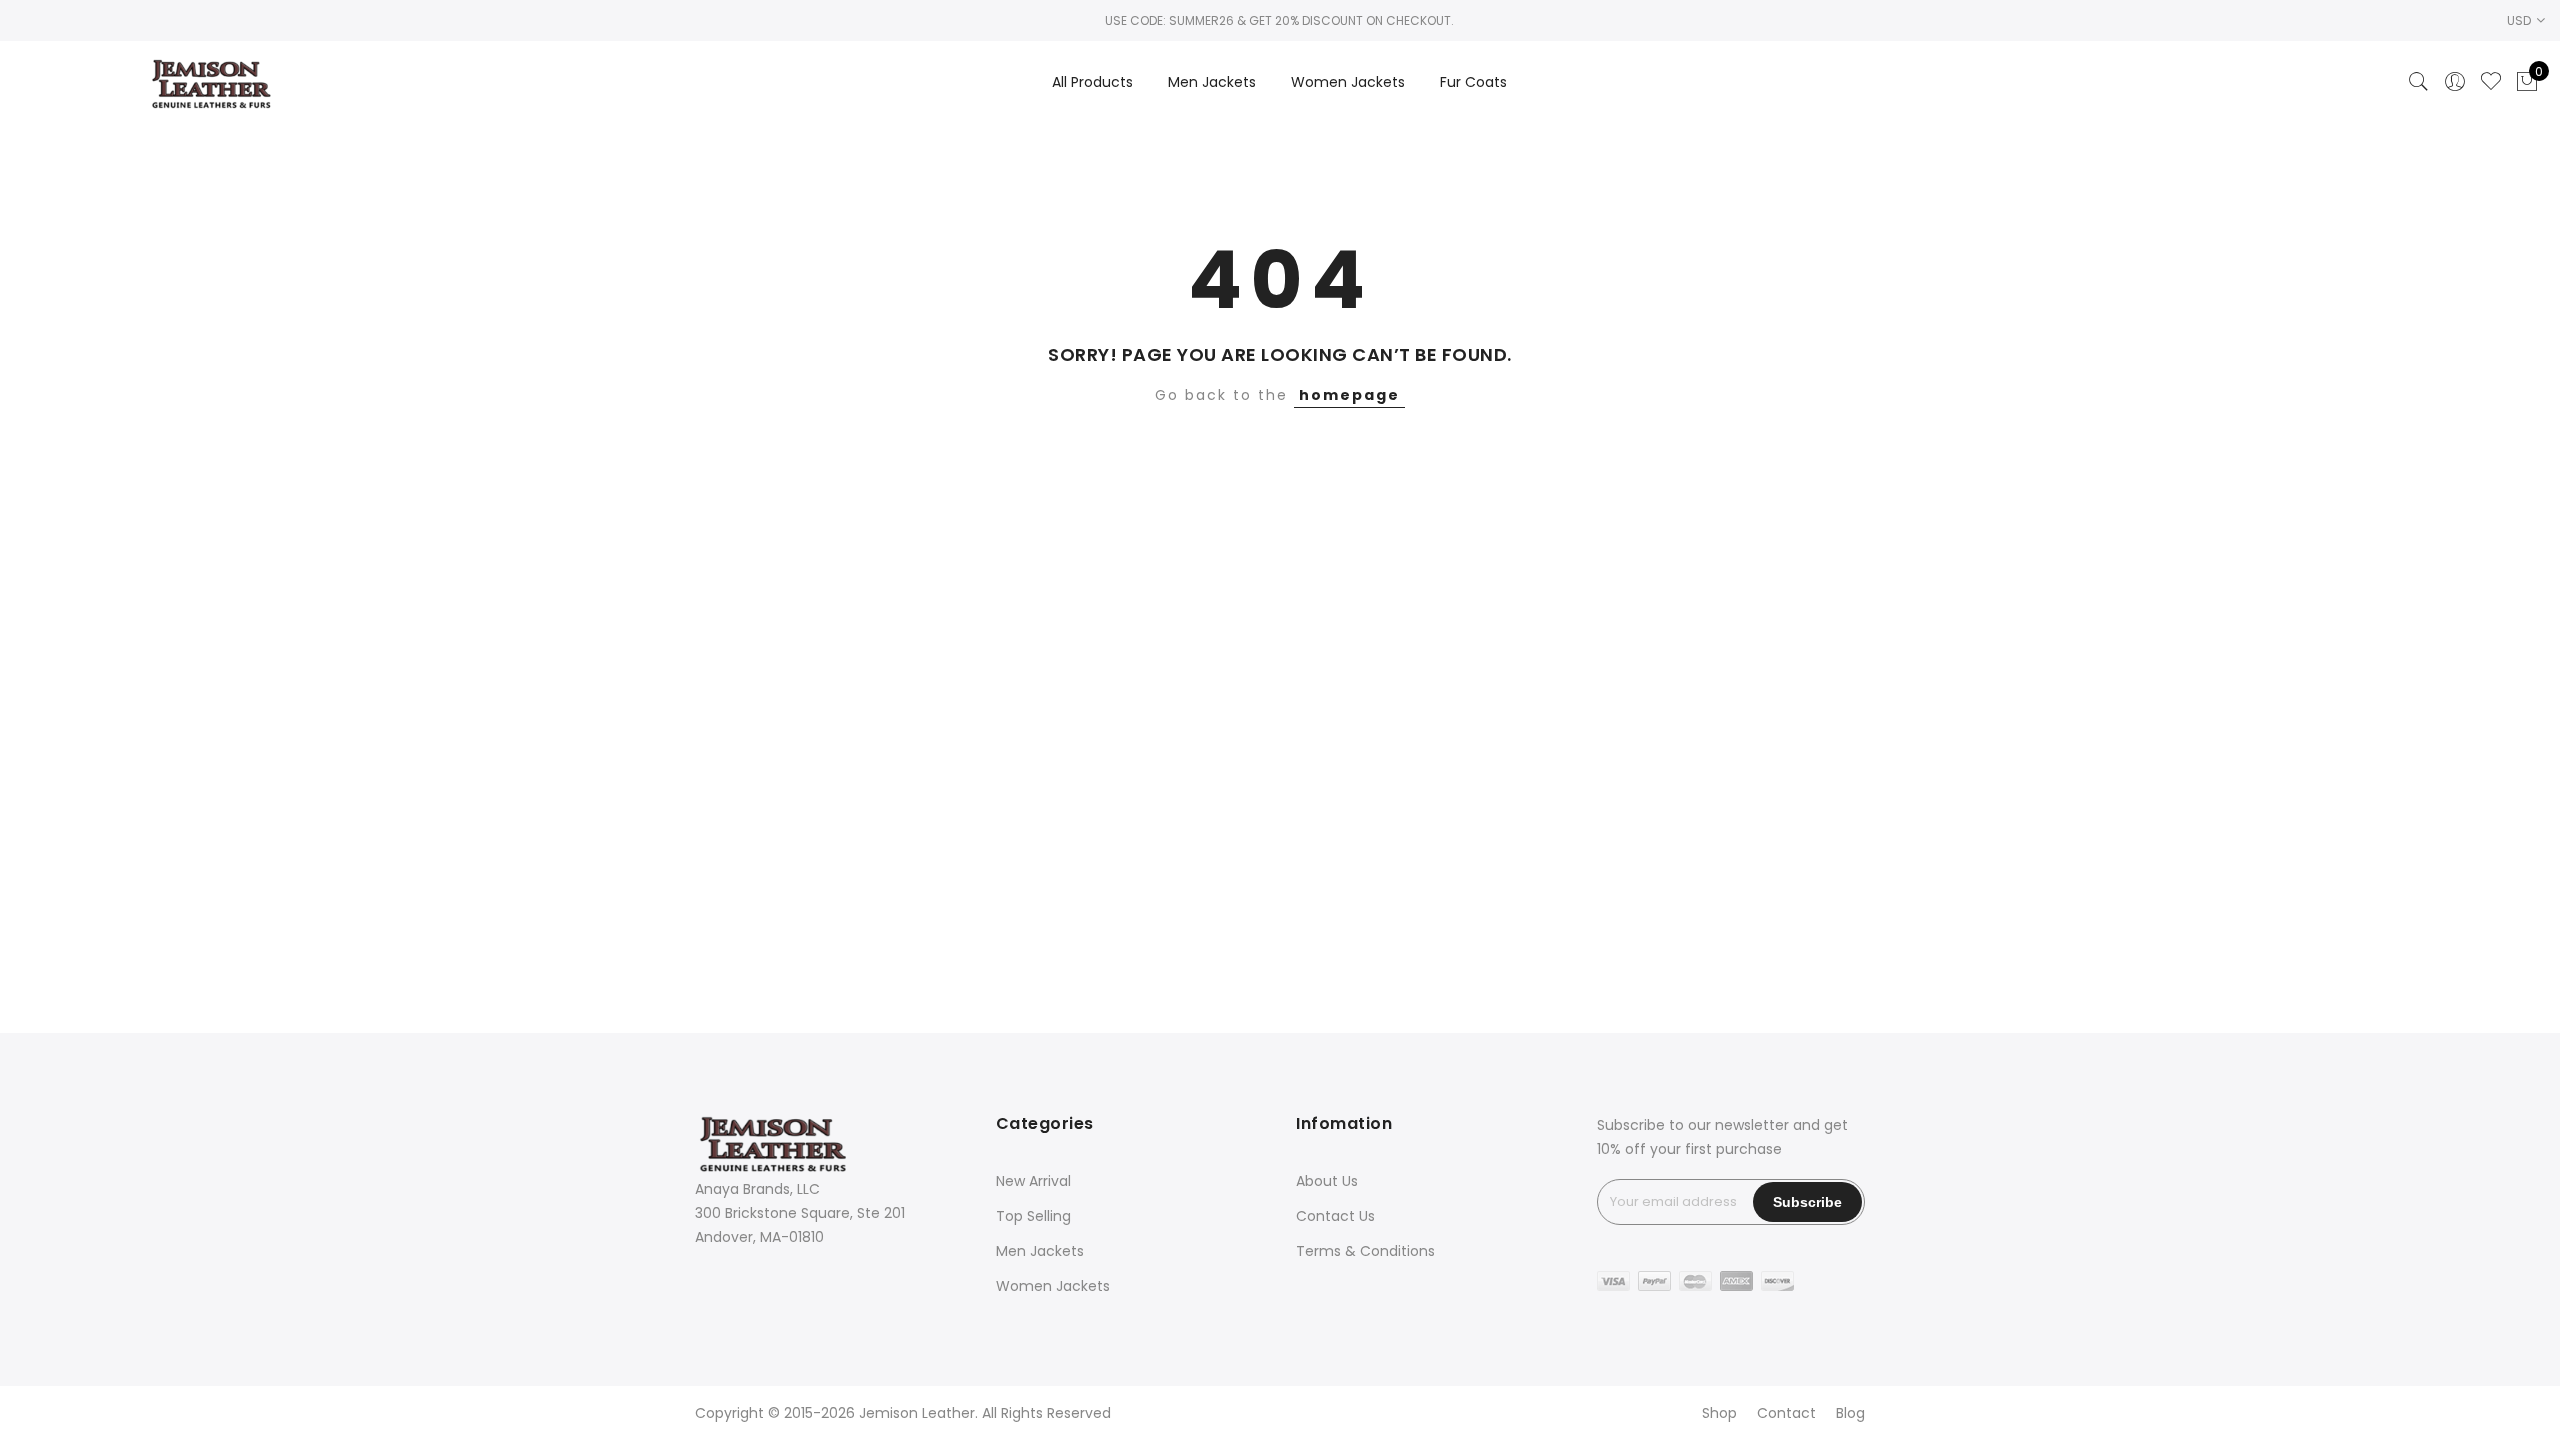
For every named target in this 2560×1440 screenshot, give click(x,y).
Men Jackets (1212, 82)
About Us (1327, 1181)
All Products (1092, 82)
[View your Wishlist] (2491, 82)
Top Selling (1033, 1216)
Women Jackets (1348, 82)
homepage (1349, 395)
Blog (1850, 1413)
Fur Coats (1473, 82)
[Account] (2455, 82)
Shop (1719, 1413)
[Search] (2419, 82)
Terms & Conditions (1365, 1251)
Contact (1786, 1413)
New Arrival (1033, 1181)
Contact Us (1335, 1216)
